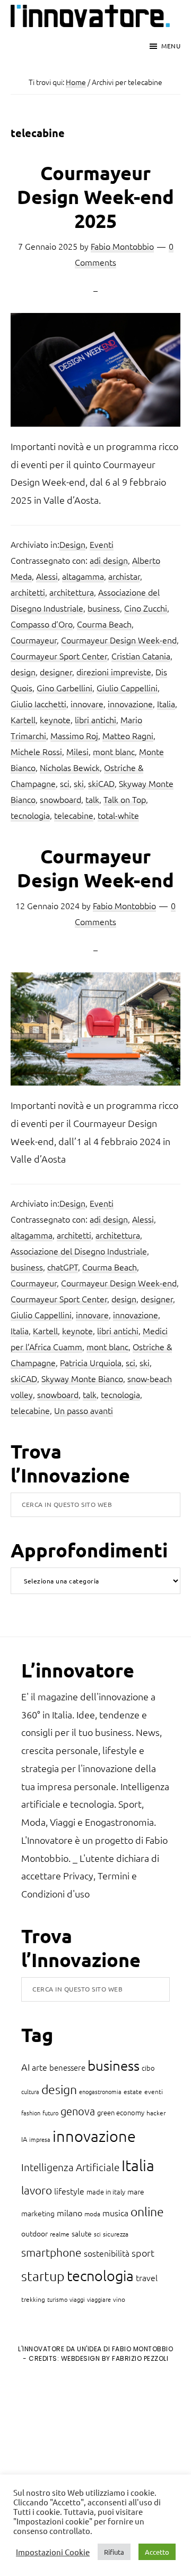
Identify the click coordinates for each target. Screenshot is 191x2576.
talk (92, 799)
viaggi (77, 2299)
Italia (166, 704)
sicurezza (116, 2234)
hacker (156, 2113)
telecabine (74, 815)
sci (65, 783)
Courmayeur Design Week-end (119, 640)
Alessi (47, 576)
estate (133, 2091)
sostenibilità (107, 2253)
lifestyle (69, 2191)
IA (24, 2139)
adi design (109, 560)
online (147, 2211)
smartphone (51, 2252)
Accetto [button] (157, 2552)
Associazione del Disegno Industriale (79, 1251)
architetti (28, 592)
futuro (50, 2113)
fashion (31, 2113)
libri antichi (95, 719)
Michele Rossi (36, 751)
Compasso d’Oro (42, 624)
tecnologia (30, 815)
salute (82, 2233)
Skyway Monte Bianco (82, 1378)
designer (56, 672)
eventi (154, 2091)
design (23, 672)
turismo (57, 2299)
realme (60, 2234)
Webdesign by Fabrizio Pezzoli (115, 2358)
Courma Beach (104, 624)
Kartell (23, 719)
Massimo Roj (74, 735)
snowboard (60, 799)
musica (115, 2213)
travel (147, 2277)
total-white (118, 815)
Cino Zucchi (146, 608)
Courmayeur (34, 640)
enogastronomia (100, 2091)
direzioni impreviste (114, 672)
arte (40, 2067)
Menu (171, 46)
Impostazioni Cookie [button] (53, 2552)
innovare (87, 704)
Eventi (102, 544)
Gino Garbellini (64, 688)
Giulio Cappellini (127, 688)
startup (43, 2276)
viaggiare (99, 2299)
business (104, 608)
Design (72, 544)
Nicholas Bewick (70, 767)
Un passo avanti (84, 1410)
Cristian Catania (141, 656)
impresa (40, 2139)
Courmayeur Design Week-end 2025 (95, 197)
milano (70, 2213)
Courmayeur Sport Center (59, 656)
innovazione (130, 704)
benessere (67, 2067)
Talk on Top (125, 799)
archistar (124, 576)
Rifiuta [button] (114, 2552)
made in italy (106, 2192)
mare (136, 2191)
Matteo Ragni (128, 735)
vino (119, 2299)
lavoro (37, 2190)
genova (78, 2111)
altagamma (83, 576)
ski (79, 783)
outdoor (34, 2233)
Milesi (77, 751)
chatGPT (63, 1267)
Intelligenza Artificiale (70, 2167)
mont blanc (114, 751)
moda (92, 2214)
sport (143, 2253)
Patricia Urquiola (91, 1362)
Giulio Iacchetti (38, 704)
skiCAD (101, 783)
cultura (30, 2091)
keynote (55, 719)
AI (25, 2067)
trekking (33, 2299)
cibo (148, 2068)
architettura (72, 592)
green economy (121, 2112)
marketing (38, 2213)
